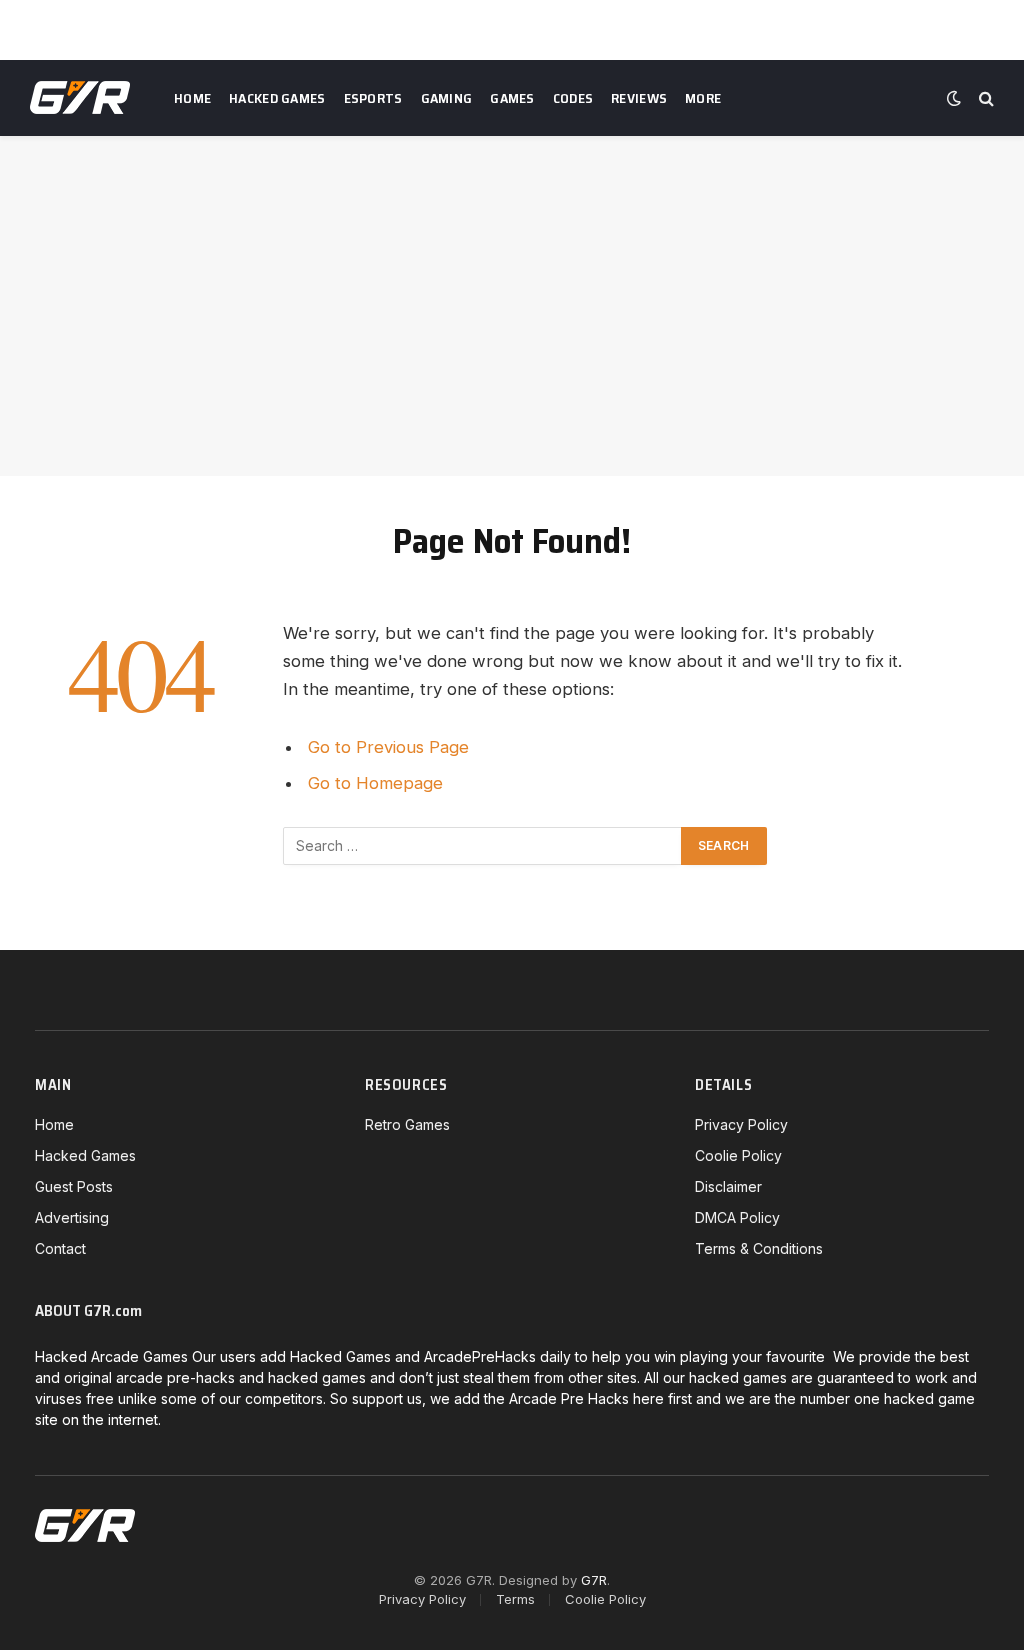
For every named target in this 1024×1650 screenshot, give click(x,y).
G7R (594, 1580)
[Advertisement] (512, 306)
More (703, 98)
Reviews (639, 98)
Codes (573, 98)
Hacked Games (277, 98)
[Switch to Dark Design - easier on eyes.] (954, 98)
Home (192, 98)
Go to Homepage (375, 783)
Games (512, 98)
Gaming (447, 98)
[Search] (984, 98)
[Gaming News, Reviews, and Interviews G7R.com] (80, 98)
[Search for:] (483, 846)
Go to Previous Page (388, 747)
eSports (373, 98)
